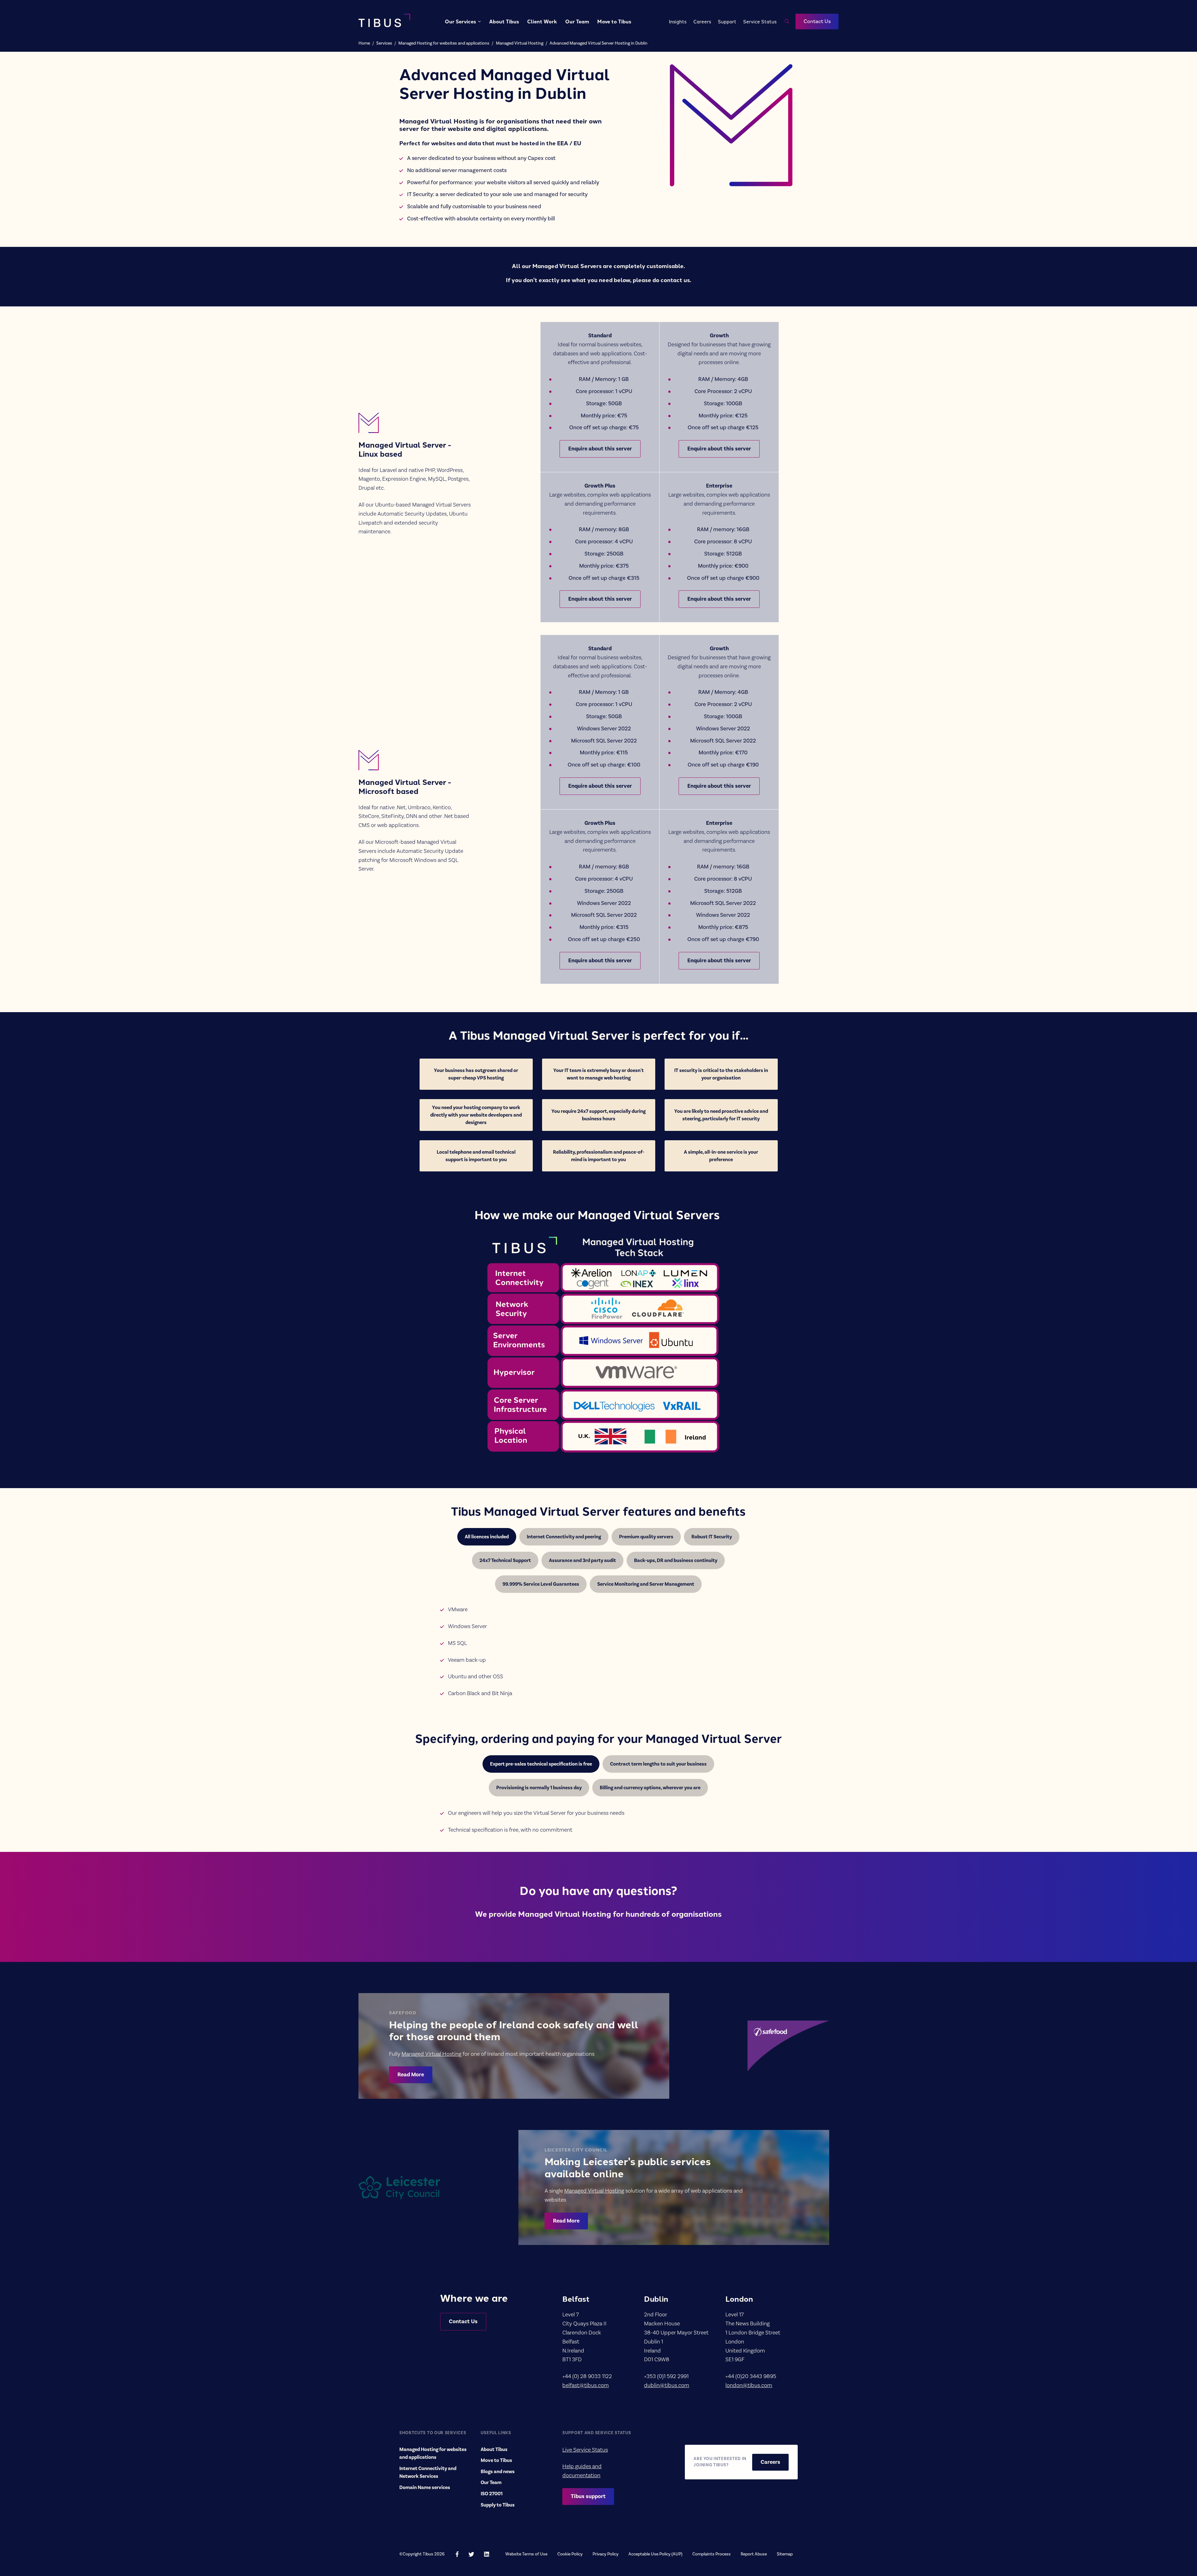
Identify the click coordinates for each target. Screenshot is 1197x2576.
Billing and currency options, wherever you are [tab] (650, 1788)
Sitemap (785, 2554)
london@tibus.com (749, 2385)
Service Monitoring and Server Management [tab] (646, 1584)
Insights (678, 21)
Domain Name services (425, 2487)
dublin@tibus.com (667, 2385)
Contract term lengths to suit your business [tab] (658, 1764)
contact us (675, 280)
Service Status (760, 21)
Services (384, 43)
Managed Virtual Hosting (520, 43)
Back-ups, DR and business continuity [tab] (676, 1560)
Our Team (577, 21)
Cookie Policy (570, 2554)
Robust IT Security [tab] (712, 1537)
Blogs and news (498, 2472)
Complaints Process (711, 2554)
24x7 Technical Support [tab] (505, 1560)
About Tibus (504, 21)
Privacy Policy (606, 2554)
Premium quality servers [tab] (646, 1537)
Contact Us (817, 22)
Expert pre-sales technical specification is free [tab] (541, 1764)
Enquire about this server (600, 449)
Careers (702, 21)
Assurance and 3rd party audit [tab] (582, 1560)
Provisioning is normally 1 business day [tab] (539, 1788)
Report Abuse (754, 2554)
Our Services (460, 21)
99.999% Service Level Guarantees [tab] (541, 1584)
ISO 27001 (492, 2494)
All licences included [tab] (487, 1537)
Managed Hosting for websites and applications (444, 43)
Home (364, 43)
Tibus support (588, 2496)
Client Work (542, 21)
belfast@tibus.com (586, 2385)
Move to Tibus (614, 21)
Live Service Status (585, 2450)
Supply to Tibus (498, 2505)
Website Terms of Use (526, 2554)
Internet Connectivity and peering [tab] (564, 1537)
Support (727, 21)
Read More (411, 2075)
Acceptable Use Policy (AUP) (655, 2554)
